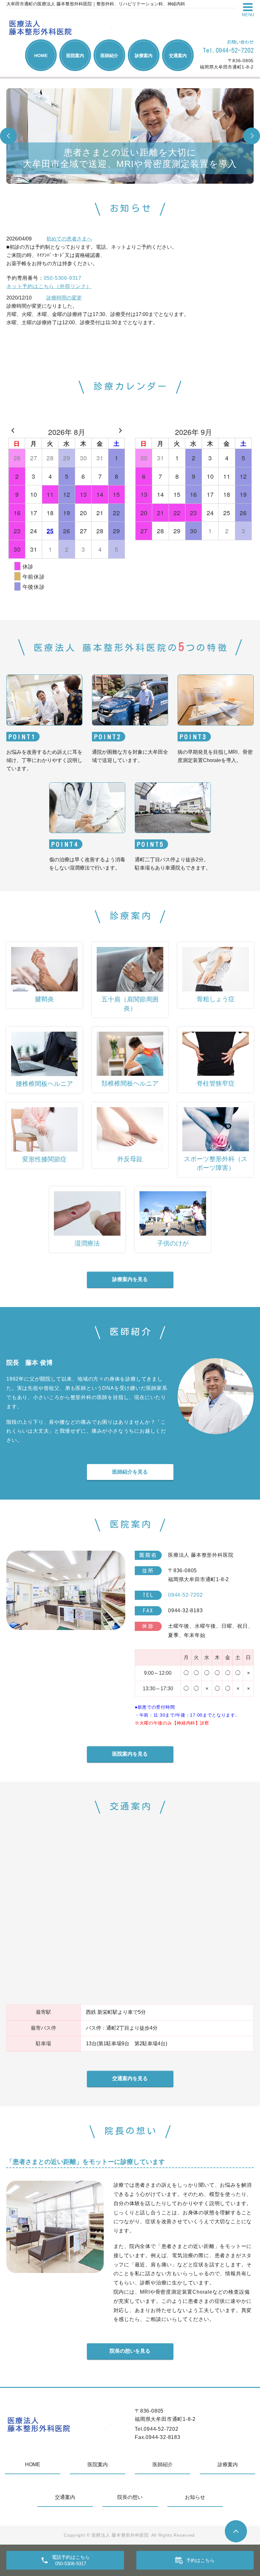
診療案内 (144, 56)
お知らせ (195, 2497)
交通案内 (178, 56)
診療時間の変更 (64, 298)
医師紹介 (109, 56)
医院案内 (75, 56)
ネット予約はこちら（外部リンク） (49, 286)
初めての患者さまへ (69, 239)
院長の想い (130, 2497)
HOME (41, 56)
